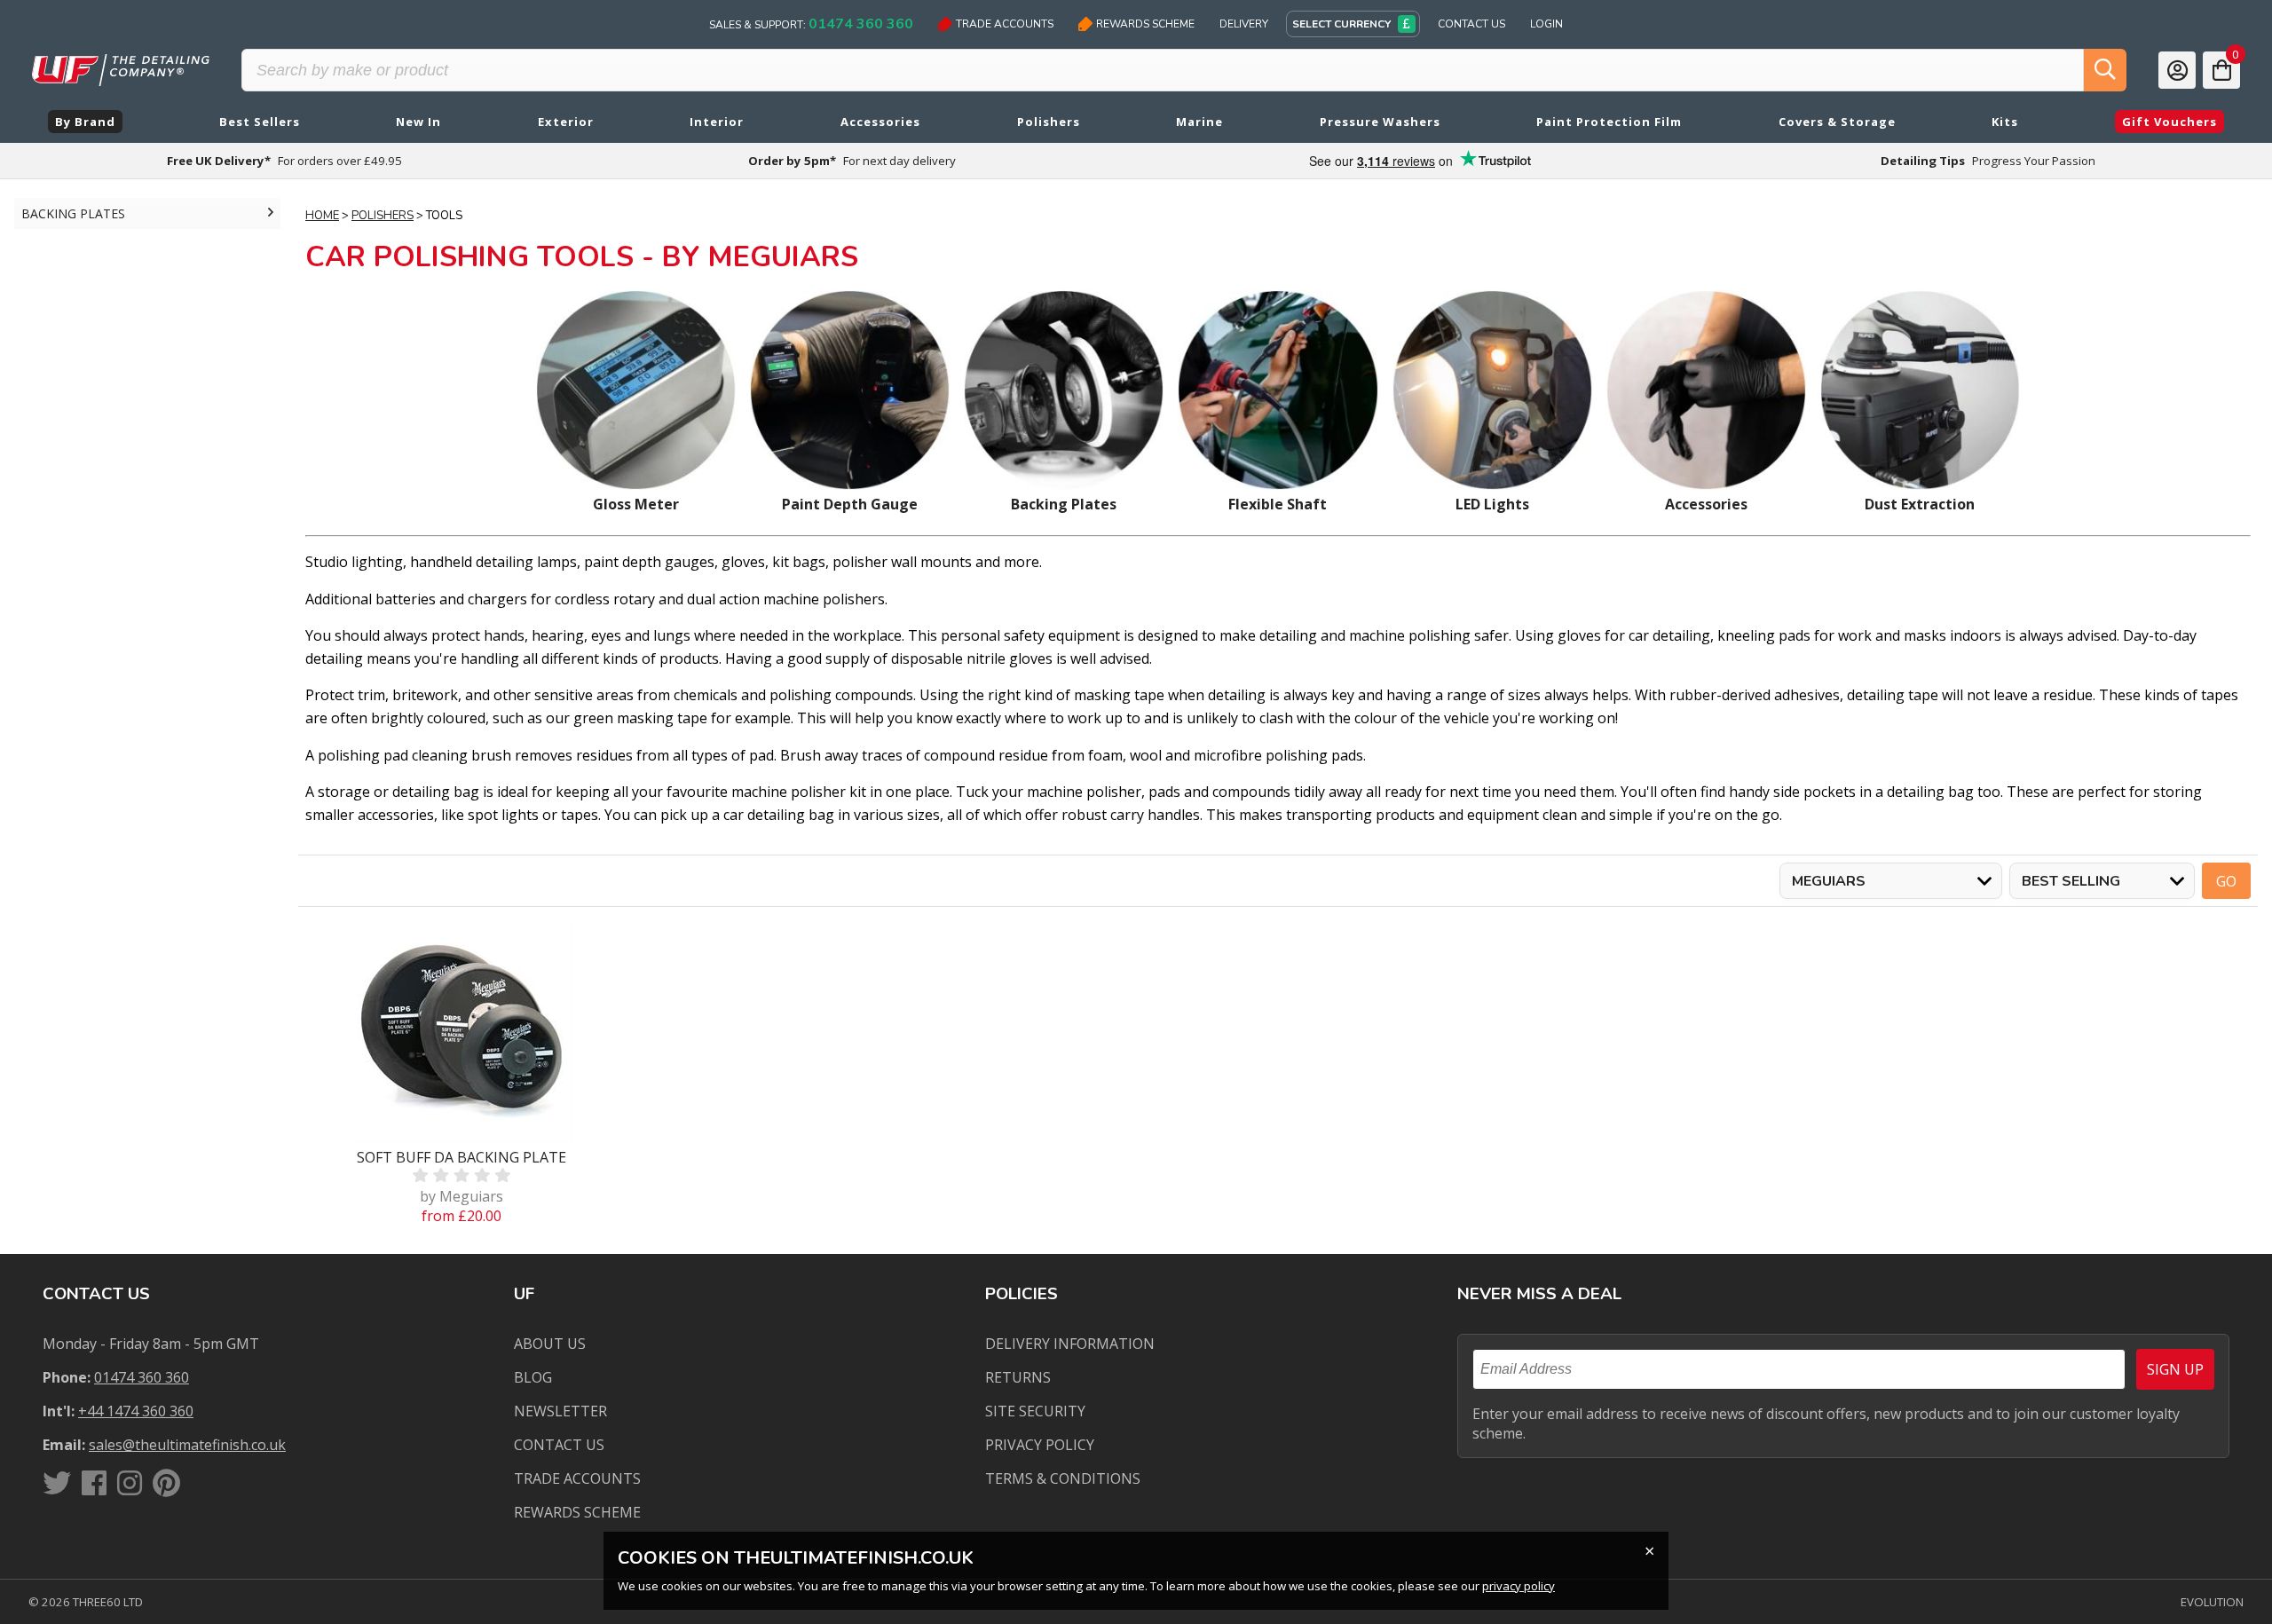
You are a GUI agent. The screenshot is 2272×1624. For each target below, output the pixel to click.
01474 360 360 (142, 1377)
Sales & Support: (811, 24)
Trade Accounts (1005, 24)
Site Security (1035, 1411)
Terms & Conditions (1063, 1478)
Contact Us (1471, 24)
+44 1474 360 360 (136, 1411)
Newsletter (560, 1411)
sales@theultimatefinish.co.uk (187, 1445)
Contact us (559, 1445)
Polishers (383, 216)
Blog (533, 1377)
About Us (550, 1344)
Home (322, 216)
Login (1546, 24)
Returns (1018, 1377)
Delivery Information (1070, 1344)
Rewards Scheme (1145, 24)
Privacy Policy (1040, 1445)
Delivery (1244, 24)
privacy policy (1519, 1586)
